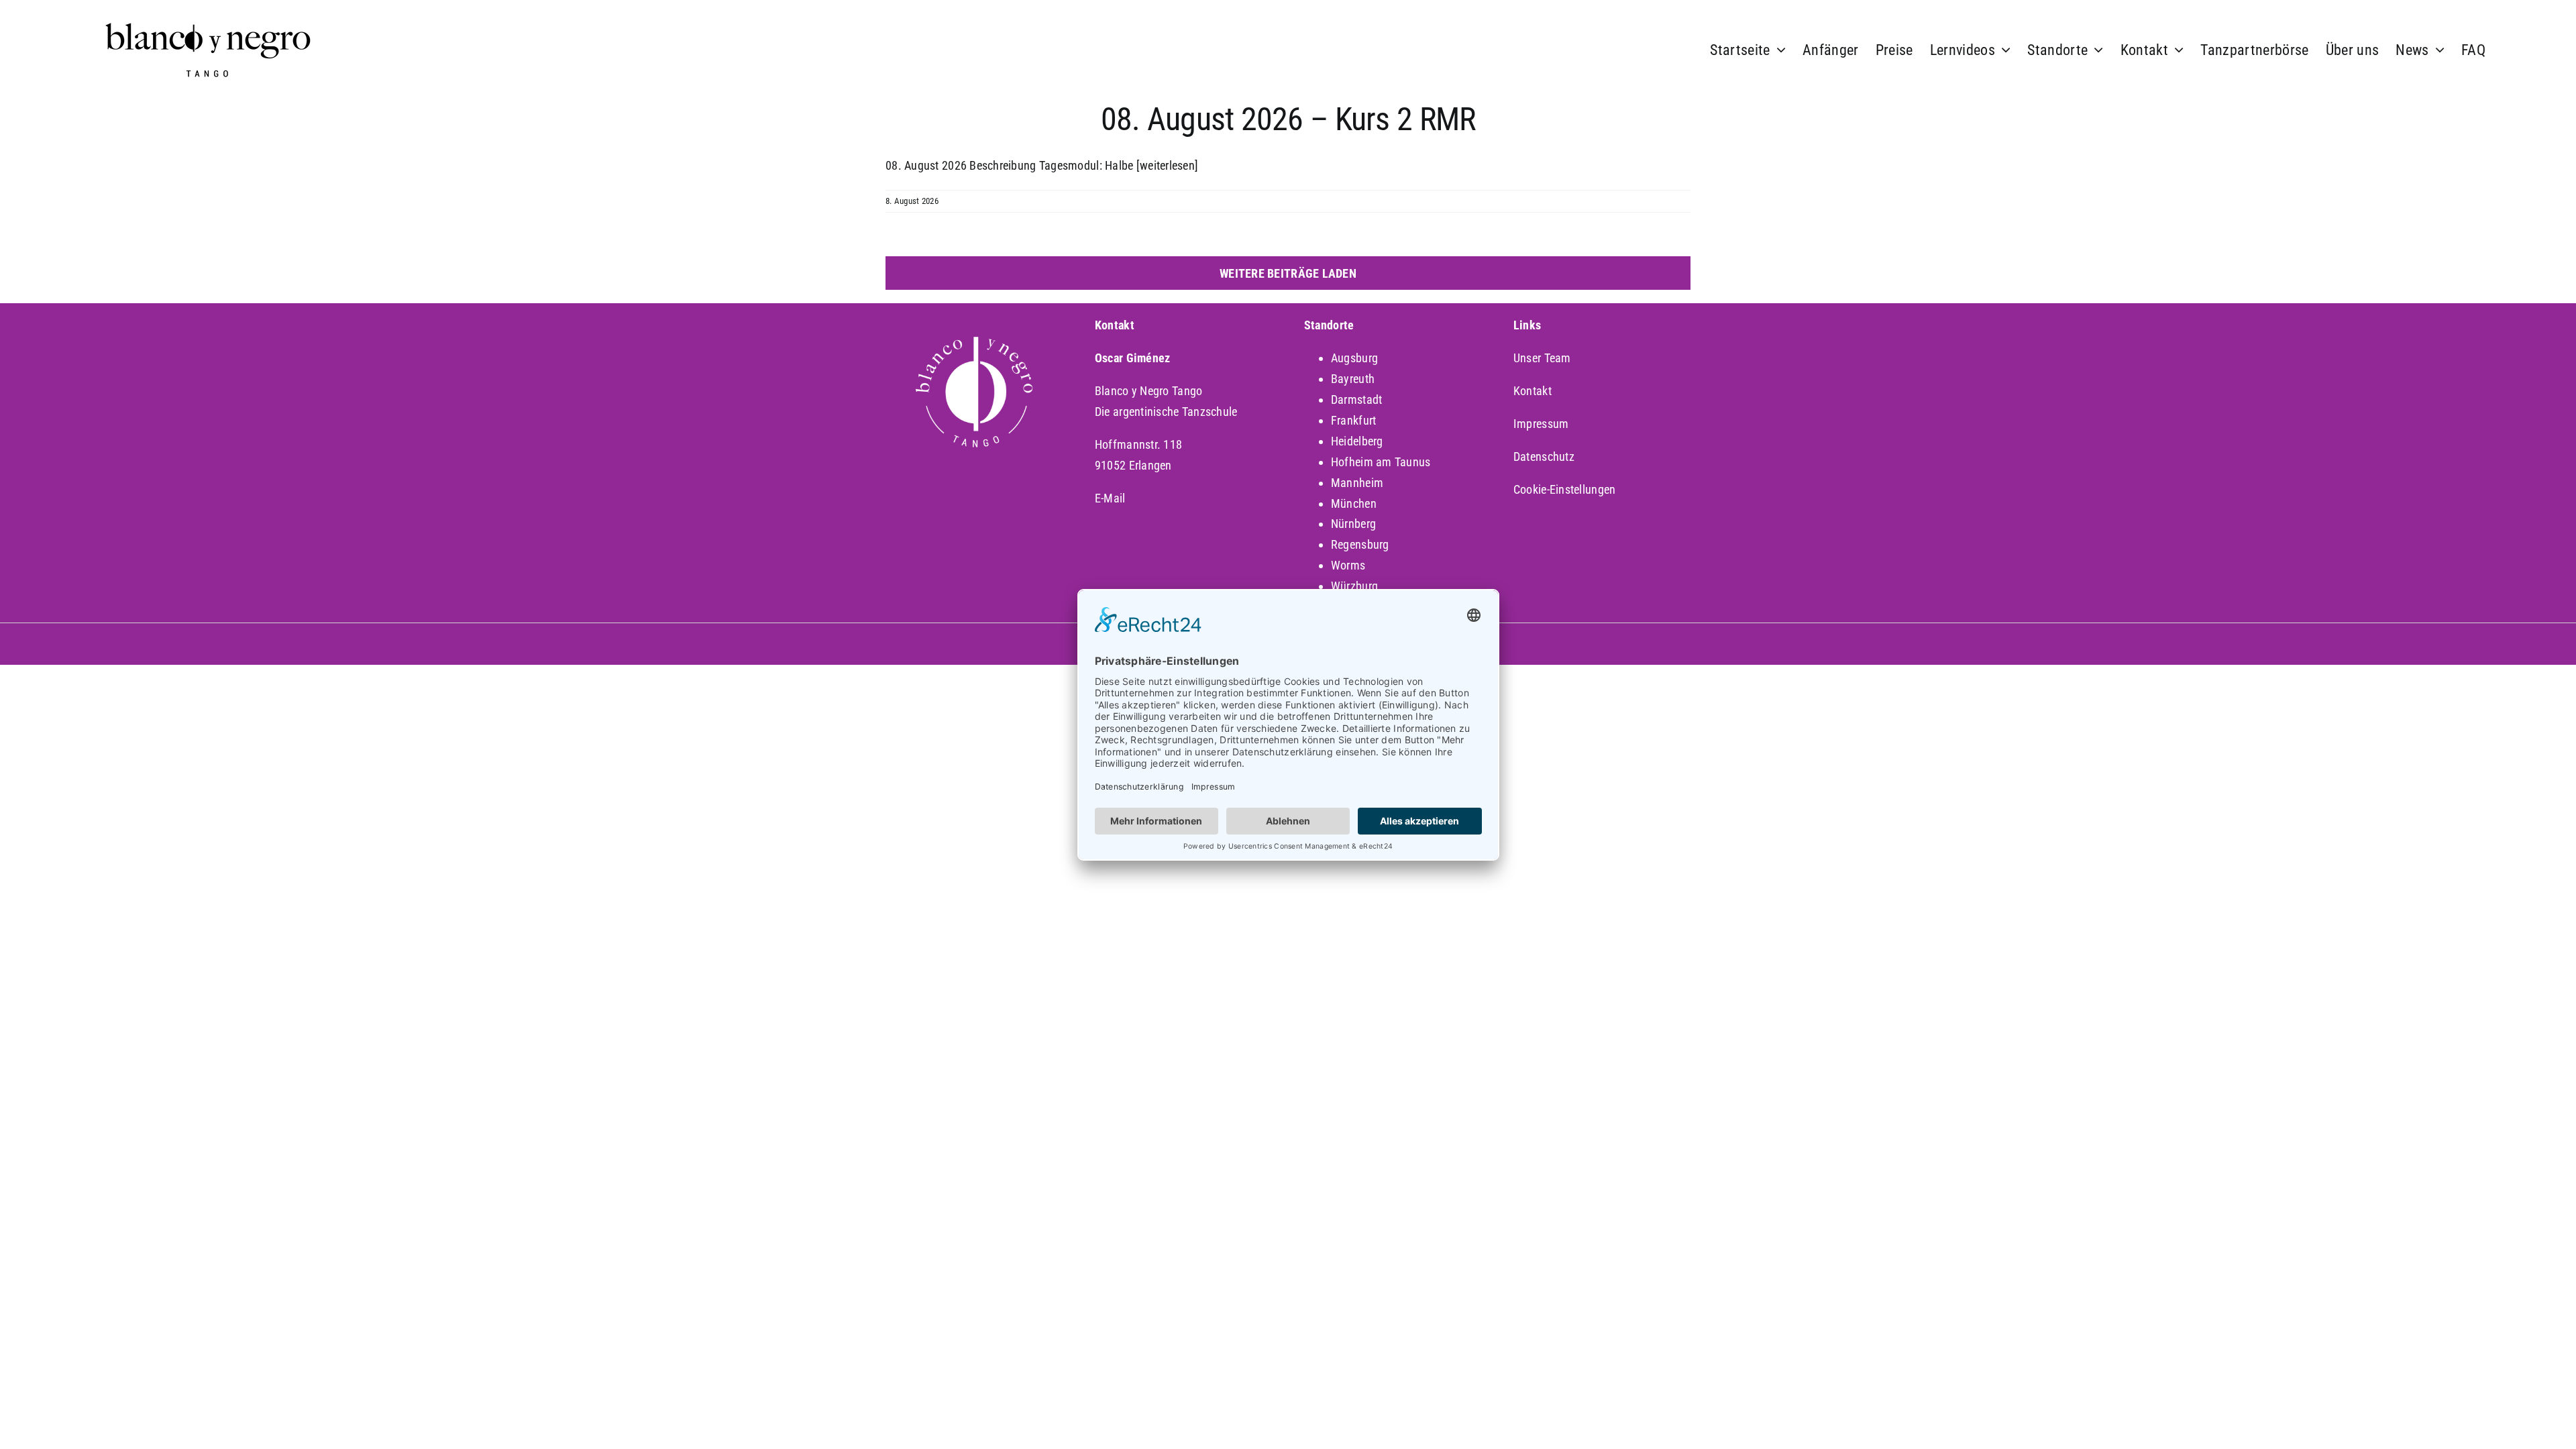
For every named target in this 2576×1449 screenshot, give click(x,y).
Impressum (1541, 424)
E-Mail (1110, 498)
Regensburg (1360, 544)
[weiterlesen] (1168, 165)
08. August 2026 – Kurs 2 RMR (1288, 119)
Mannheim (1357, 483)
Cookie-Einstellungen (1564, 489)
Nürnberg (1353, 524)
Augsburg (1354, 358)
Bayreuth (1353, 379)
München (1354, 503)
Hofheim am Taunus (1381, 462)
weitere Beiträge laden (1288, 273)
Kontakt (1533, 391)
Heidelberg (1357, 441)
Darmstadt (1356, 399)
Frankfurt (1353, 420)
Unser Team (1542, 358)
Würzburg (1354, 586)
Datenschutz (1544, 457)
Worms (1348, 565)
